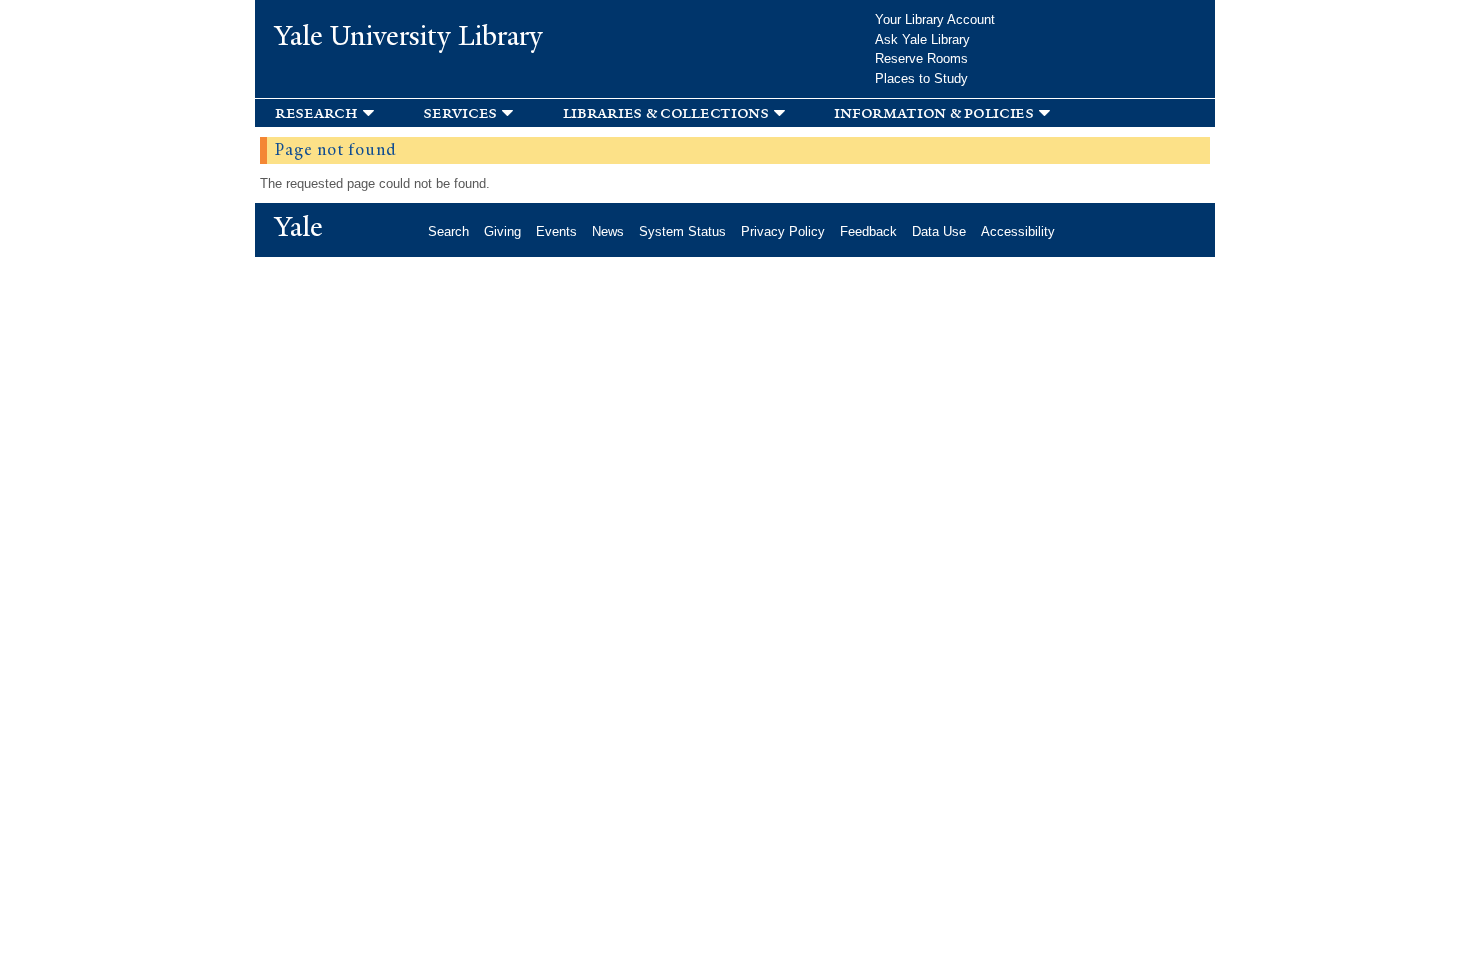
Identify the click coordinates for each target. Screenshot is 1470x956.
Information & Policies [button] (933, 112)
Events (556, 231)
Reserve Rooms (921, 58)
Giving (502, 231)
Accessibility (1018, 231)
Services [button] (460, 112)
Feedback (868, 231)
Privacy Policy (783, 231)
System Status (682, 231)
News (608, 231)
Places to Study (921, 78)
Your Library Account (935, 19)
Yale (299, 227)
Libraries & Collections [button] (666, 112)
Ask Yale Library (922, 39)
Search (448, 231)
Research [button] (316, 112)
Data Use (939, 231)
